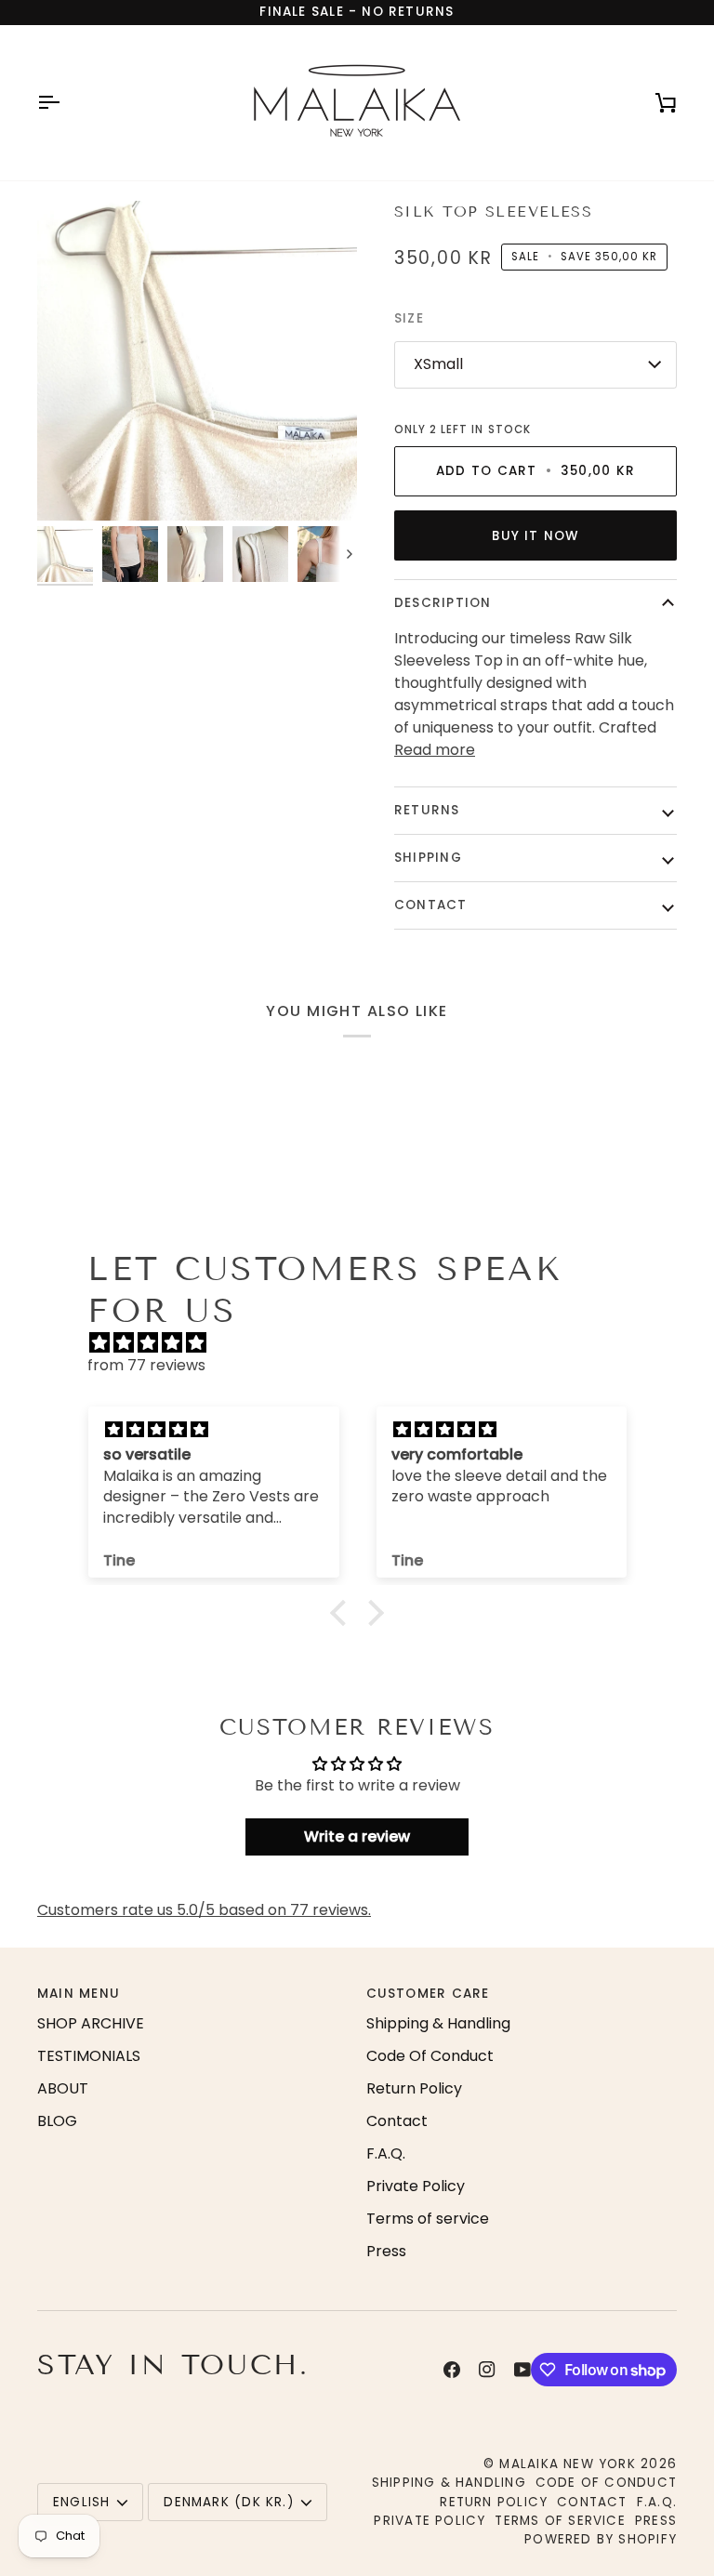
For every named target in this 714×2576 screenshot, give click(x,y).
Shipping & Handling (438, 2023)
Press (386, 2251)
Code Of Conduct (430, 2056)
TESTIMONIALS (89, 2056)
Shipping (428, 858)
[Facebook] (452, 2370)
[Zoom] (197, 361)
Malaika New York (567, 2464)
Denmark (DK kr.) (228, 2502)
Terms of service (428, 2219)
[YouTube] (522, 2370)
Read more (435, 750)
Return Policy (414, 2088)
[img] (366, 1343)
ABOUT (63, 2088)
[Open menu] (65, 103)
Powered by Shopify (601, 2539)
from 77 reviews (146, 1365)
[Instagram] (487, 2370)
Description (443, 603)
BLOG (57, 2121)
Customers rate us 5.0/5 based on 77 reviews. (204, 1910)
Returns (427, 810)
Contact (431, 905)
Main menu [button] (79, 1994)
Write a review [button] (357, 1836)
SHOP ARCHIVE (91, 2023)
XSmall (438, 364)
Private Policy (416, 2186)
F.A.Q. (386, 2153)
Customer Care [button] (428, 1994)
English (82, 2502)
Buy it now (535, 536)
